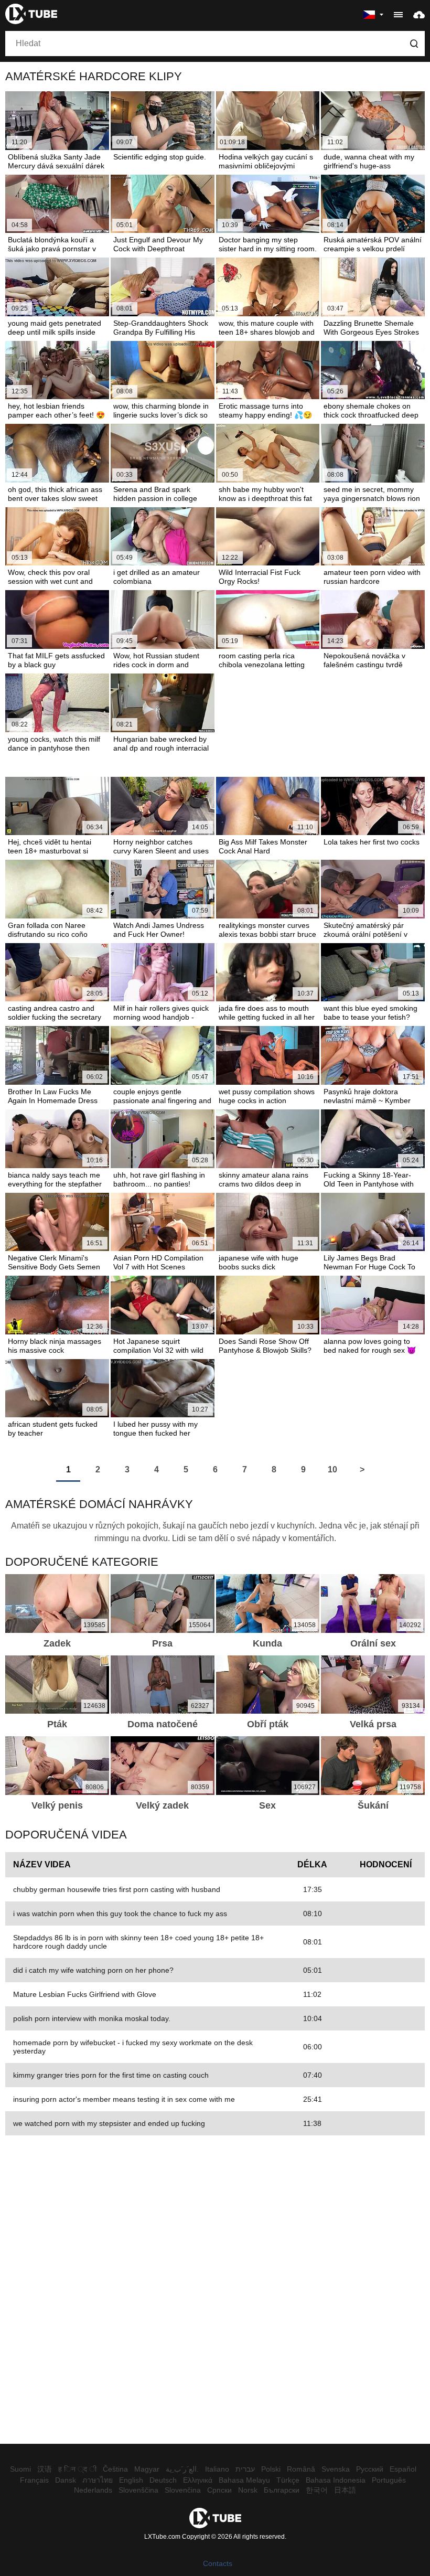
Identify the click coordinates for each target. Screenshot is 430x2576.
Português (389, 2480)
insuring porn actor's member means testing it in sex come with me (124, 2099)
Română (301, 2469)
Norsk (248, 2490)
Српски (219, 2490)
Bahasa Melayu (244, 2480)
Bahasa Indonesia (336, 2480)
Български (282, 2490)
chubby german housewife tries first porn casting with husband (117, 1889)
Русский (370, 2469)
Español (403, 2469)
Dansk (66, 2480)
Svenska (336, 2469)
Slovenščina (138, 2490)
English (131, 2480)
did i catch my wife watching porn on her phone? (93, 1970)
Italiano (217, 2469)
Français (34, 2480)
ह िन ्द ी (77, 2469)
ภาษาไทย (98, 2480)
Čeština (115, 2469)
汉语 (45, 2469)
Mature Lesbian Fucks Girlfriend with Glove (85, 1994)
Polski (271, 2469)
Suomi (20, 2469)
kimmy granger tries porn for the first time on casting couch (111, 2075)
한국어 (317, 2490)
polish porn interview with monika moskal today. (92, 2018)
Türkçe (288, 2480)
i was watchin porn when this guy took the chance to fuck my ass (120, 1914)
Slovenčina (183, 2490)
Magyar (147, 2469)
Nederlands (93, 2490)
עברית (245, 2469)
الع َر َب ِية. (182, 2469)
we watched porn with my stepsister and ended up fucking (109, 2123)
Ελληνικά (198, 2480)
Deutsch (163, 2480)
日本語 (345, 2490)
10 (332, 1469)
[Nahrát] (419, 14)
